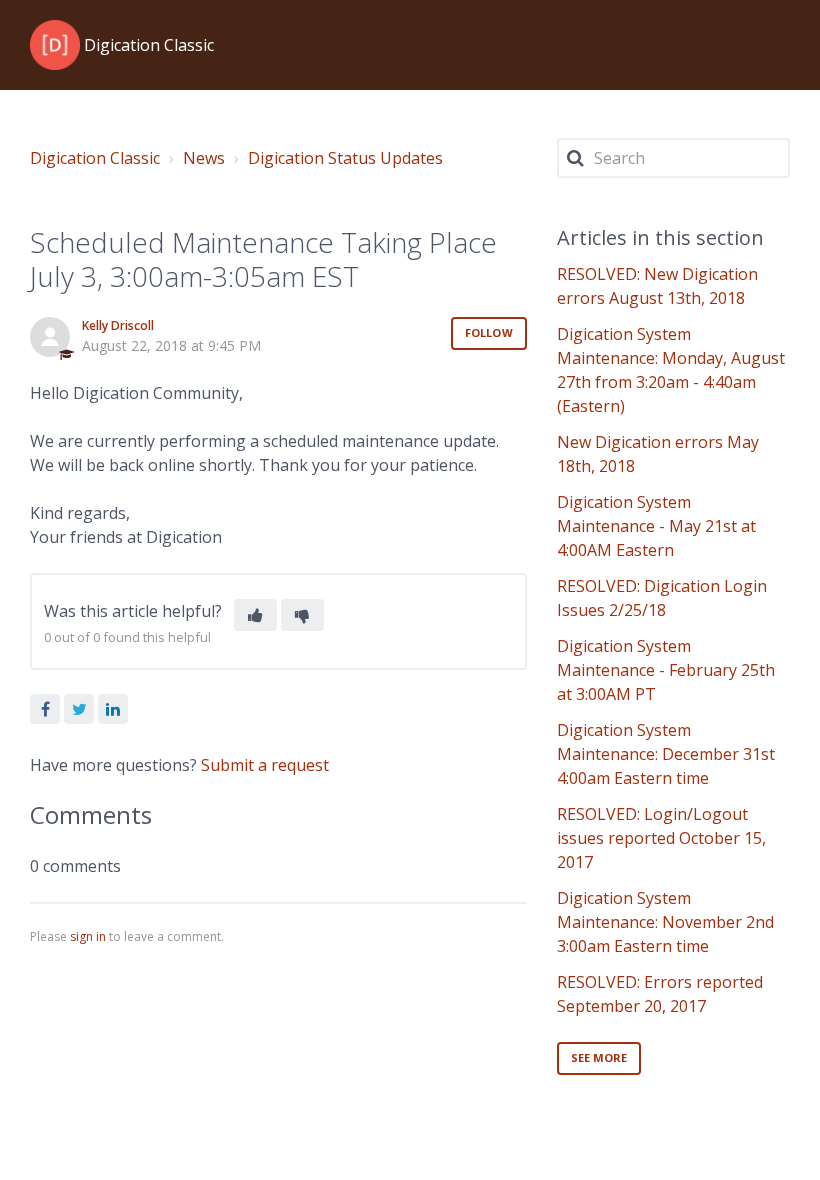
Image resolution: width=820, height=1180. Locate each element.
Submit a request (641, 44)
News (204, 158)
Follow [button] (489, 332)
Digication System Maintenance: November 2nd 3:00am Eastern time (665, 922)
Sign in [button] (753, 44)
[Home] (55, 45)
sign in (88, 936)
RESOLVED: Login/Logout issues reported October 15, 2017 (661, 838)
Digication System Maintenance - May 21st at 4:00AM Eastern (656, 526)
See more (599, 1057)
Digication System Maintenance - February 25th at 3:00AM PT (666, 670)
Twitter (79, 709)
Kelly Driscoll (118, 325)
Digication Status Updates (345, 158)
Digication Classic (95, 158)
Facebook (45, 709)
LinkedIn (113, 709)
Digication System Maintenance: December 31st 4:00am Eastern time (666, 754)
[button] (255, 615)
